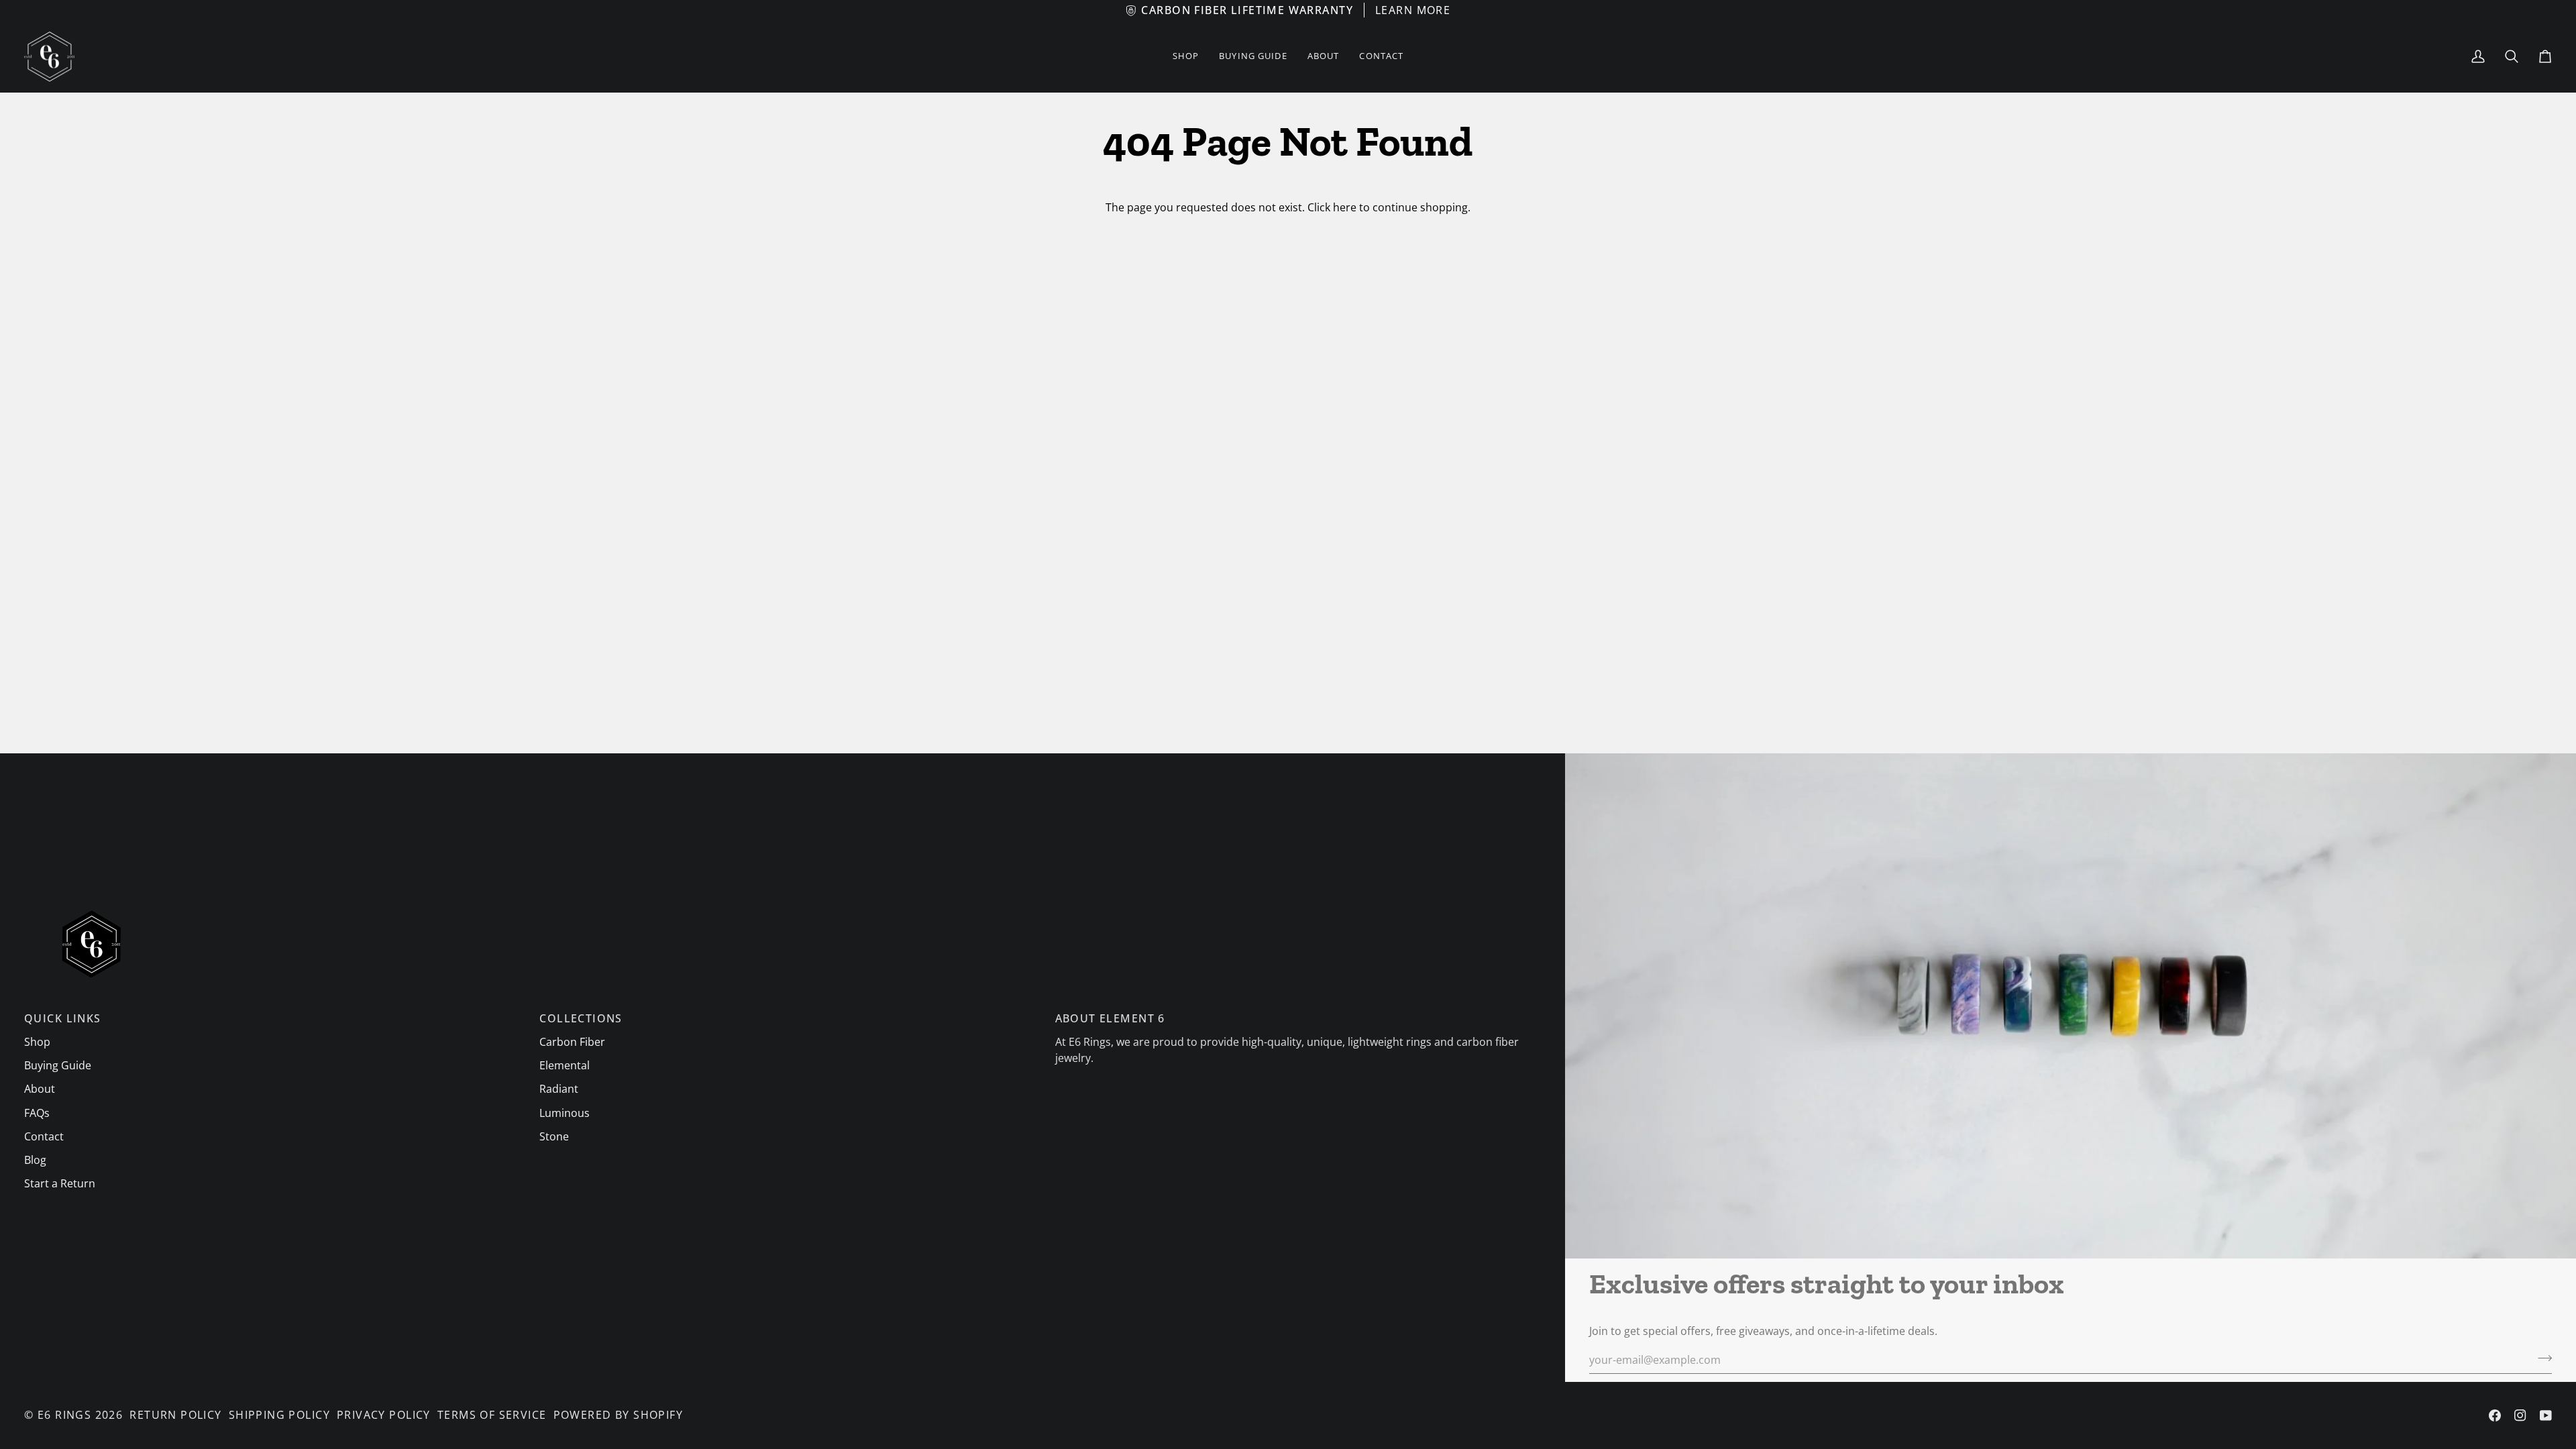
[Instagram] (2520, 1415)
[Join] (2541, 1358)
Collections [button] (581, 1018)
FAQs (37, 1113)
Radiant (559, 1089)
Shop (37, 1042)
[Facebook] (2495, 1415)
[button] (1186, 57)
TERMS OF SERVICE (492, 1415)
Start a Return (60, 1183)
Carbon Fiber (572, 1042)
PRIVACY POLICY (384, 1415)
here (1345, 207)
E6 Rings (64, 1415)
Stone (554, 1136)
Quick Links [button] (63, 1018)
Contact (44, 1136)
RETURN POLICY (175, 1415)
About (40, 1089)
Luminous (565, 1113)
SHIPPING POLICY (279, 1415)
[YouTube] (2546, 1415)
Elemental (565, 1065)
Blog (35, 1160)
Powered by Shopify (619, 1415)
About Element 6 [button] (1110, 1018)
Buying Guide (58, 1065)
